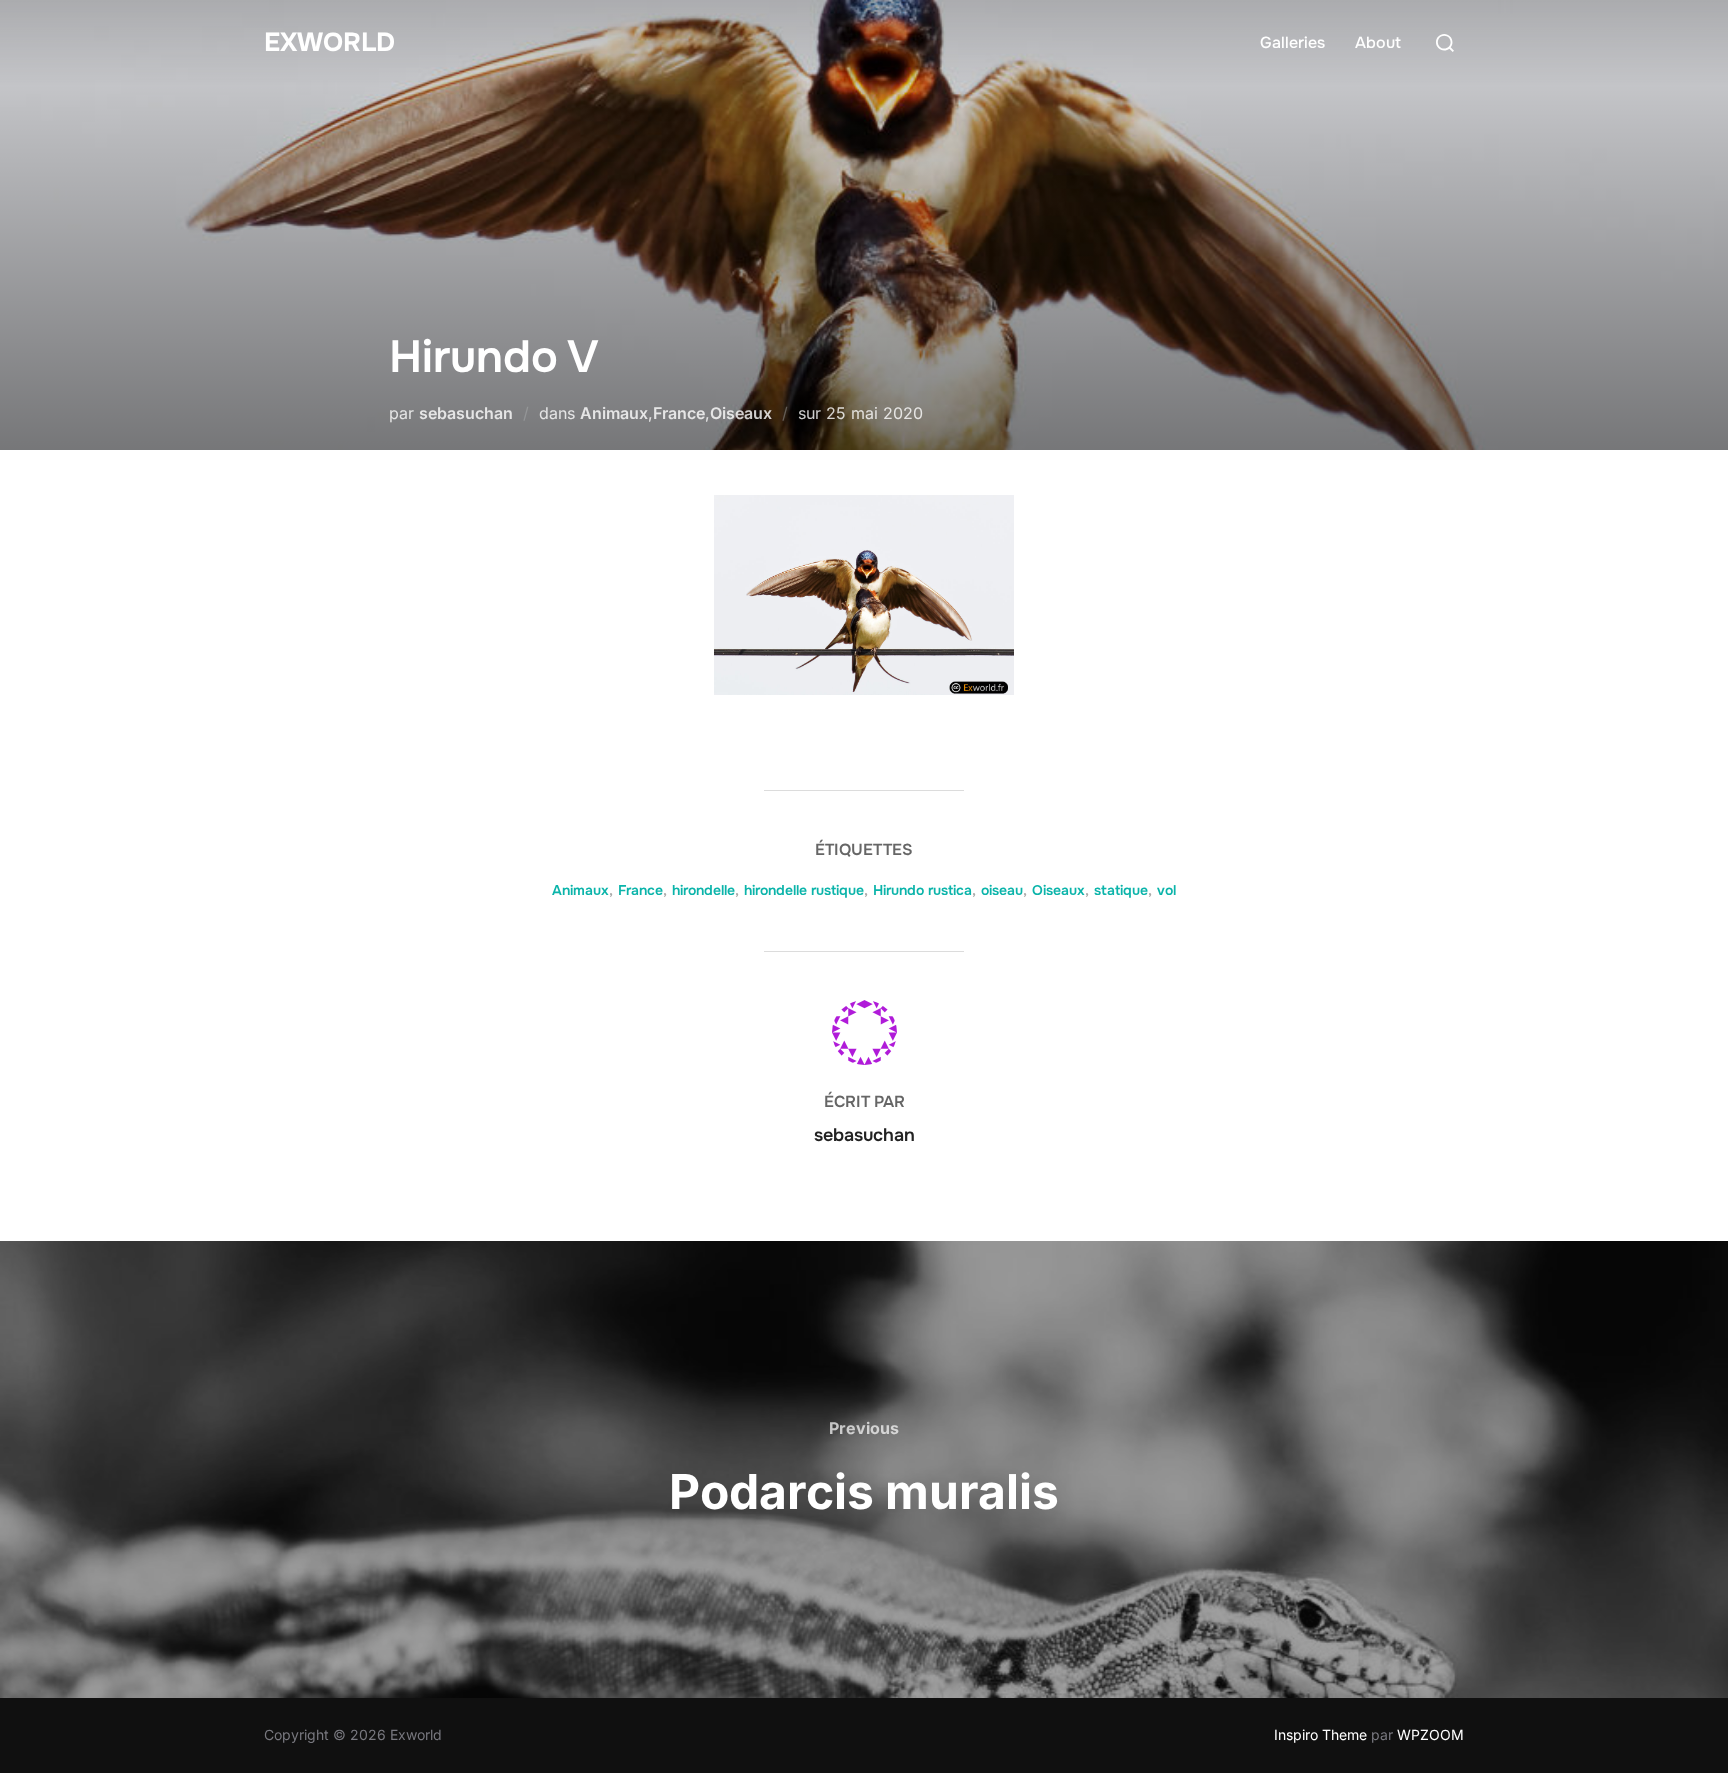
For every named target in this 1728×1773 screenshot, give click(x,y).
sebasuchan (466, 413)
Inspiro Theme (1320, 1734)
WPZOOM (1430, 1734)
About (1378, 42)
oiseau (1002, 890)
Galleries (1292, 42)
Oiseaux (741, 413)
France (679, 413)
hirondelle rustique (804, 890)
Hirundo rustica (922, 890)
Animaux (614, 413)
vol (1166, 890)
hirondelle (703, 890)
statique (1121, 890)
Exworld (329, 42)
